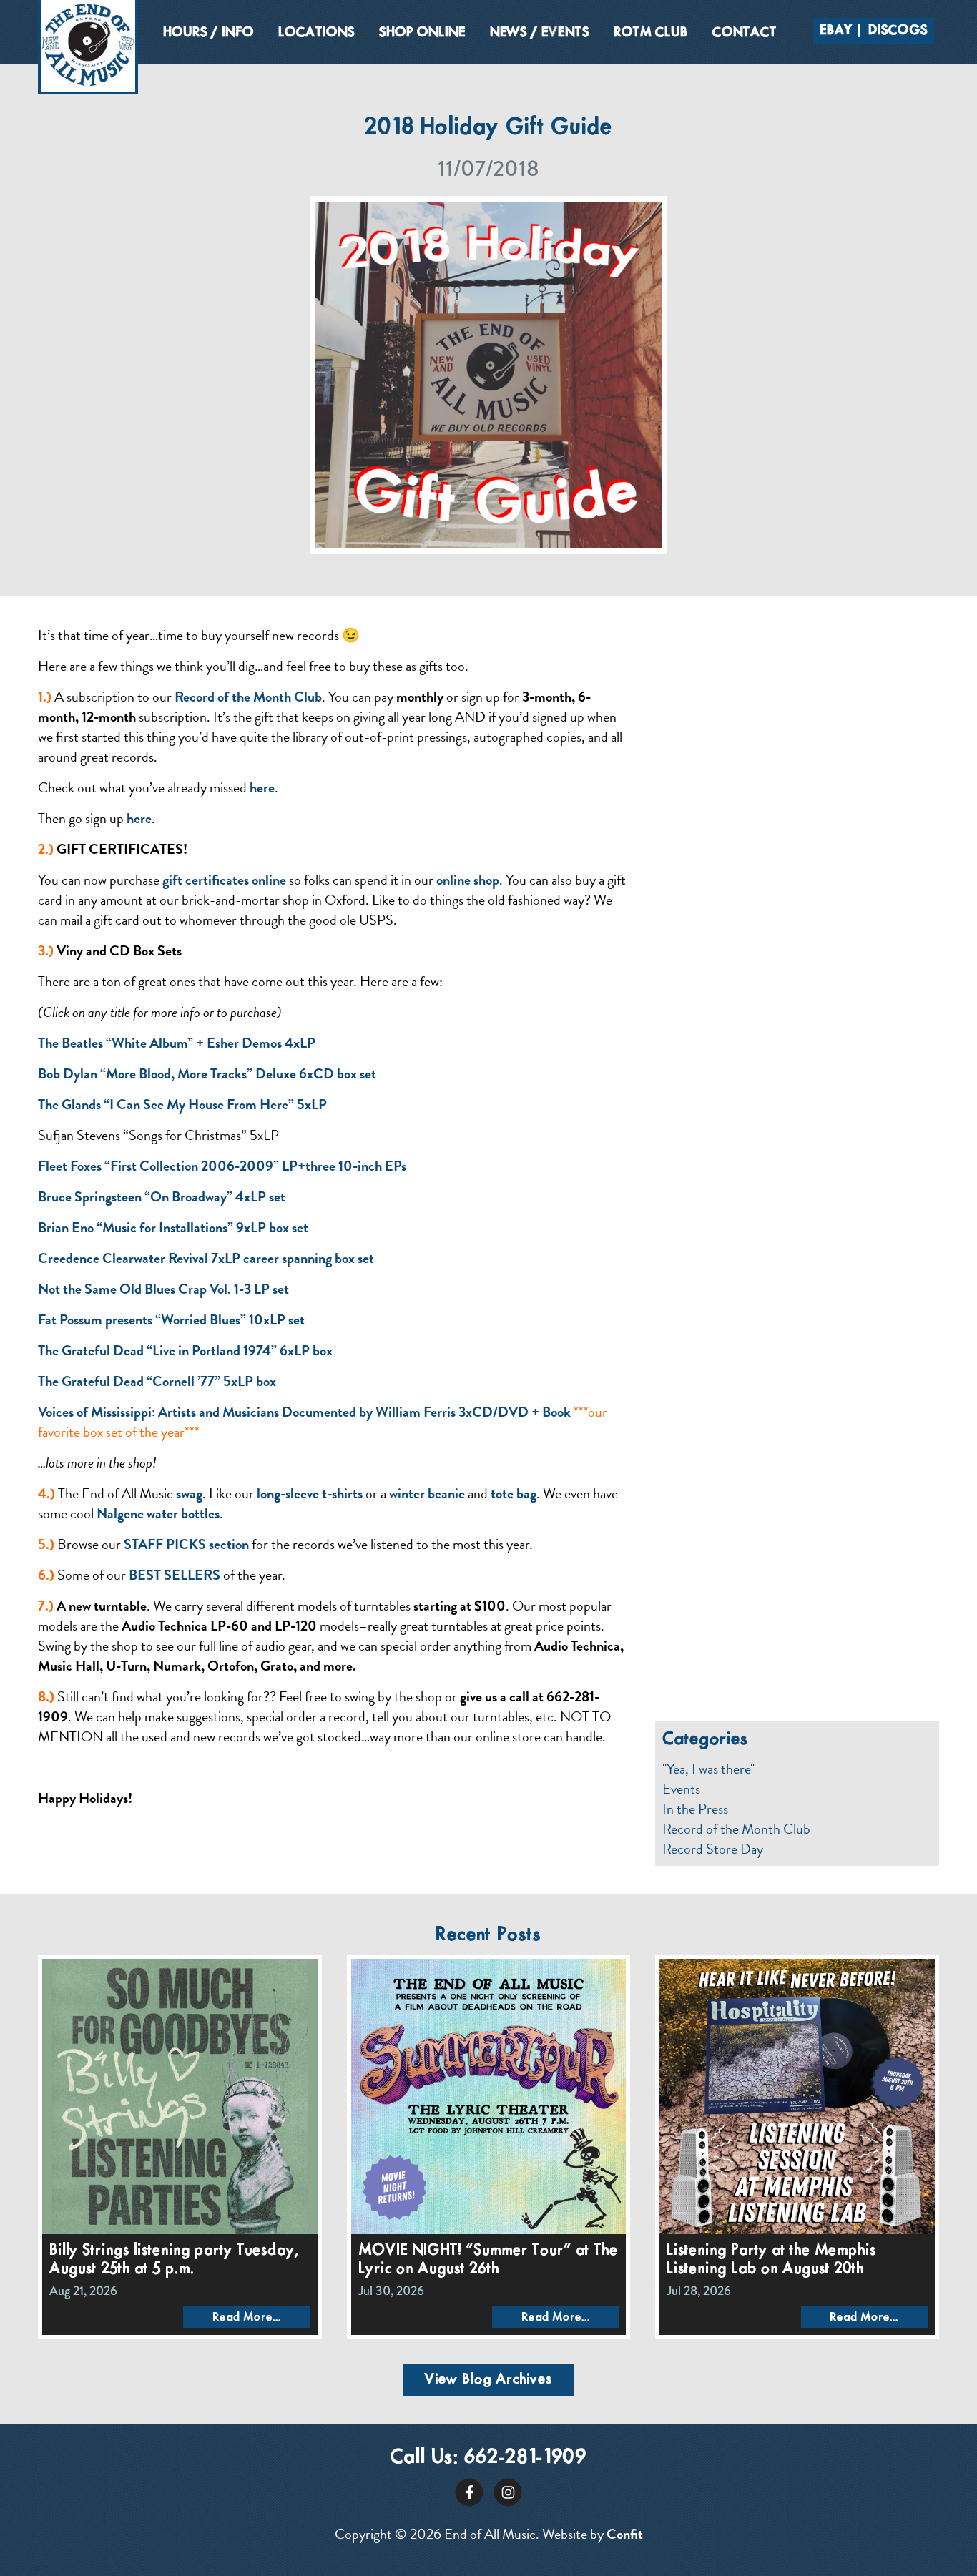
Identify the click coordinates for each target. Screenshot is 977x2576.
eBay (836, 31)
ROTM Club (651, 33)
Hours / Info (208, 33)
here (262, 787)
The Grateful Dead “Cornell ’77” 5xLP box (158, 1381)
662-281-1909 (525, 2458)
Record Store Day (713, 1849)
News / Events (540, 33)
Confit (625, 2534)
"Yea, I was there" (708, 1769)
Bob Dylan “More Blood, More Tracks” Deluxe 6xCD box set (207, 1073)
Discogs (898, 31)
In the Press (695, 1809)
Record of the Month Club (736, 1829)
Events (681, 1789)
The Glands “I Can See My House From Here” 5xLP (184, 1104)
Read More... (247, 2317)
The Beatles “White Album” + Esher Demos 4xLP (178, 1043)
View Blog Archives (488, 2380)
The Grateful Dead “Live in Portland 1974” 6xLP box (185, 1350)
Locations (316, 33)
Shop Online (422, 33)
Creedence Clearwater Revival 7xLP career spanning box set (206, 1258)
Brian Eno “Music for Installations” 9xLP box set (173, 1227)
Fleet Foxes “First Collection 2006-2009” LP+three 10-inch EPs (222, 1166)
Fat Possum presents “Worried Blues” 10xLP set (171, 1319)
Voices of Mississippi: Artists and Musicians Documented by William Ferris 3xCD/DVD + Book (304, 1412)
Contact (745, 33)
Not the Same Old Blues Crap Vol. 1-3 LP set (165, 1289)
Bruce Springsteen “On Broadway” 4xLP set (162, 1196)
